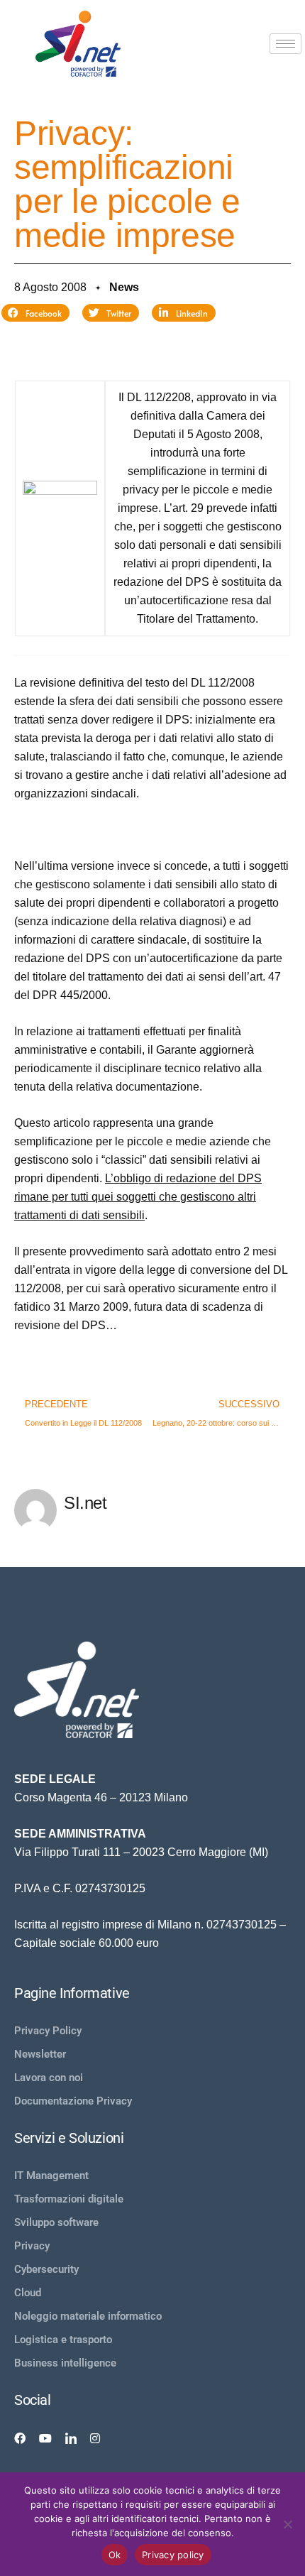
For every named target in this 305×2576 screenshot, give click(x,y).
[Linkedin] (71, 2438)
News (124, 287)
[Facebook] (20, 2438)
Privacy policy (173, 2555)
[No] (287, 2524)
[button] (35, 313)
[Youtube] (45, 2438)
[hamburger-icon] (285, 44)
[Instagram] (95, 2438)
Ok (115, 2555)
